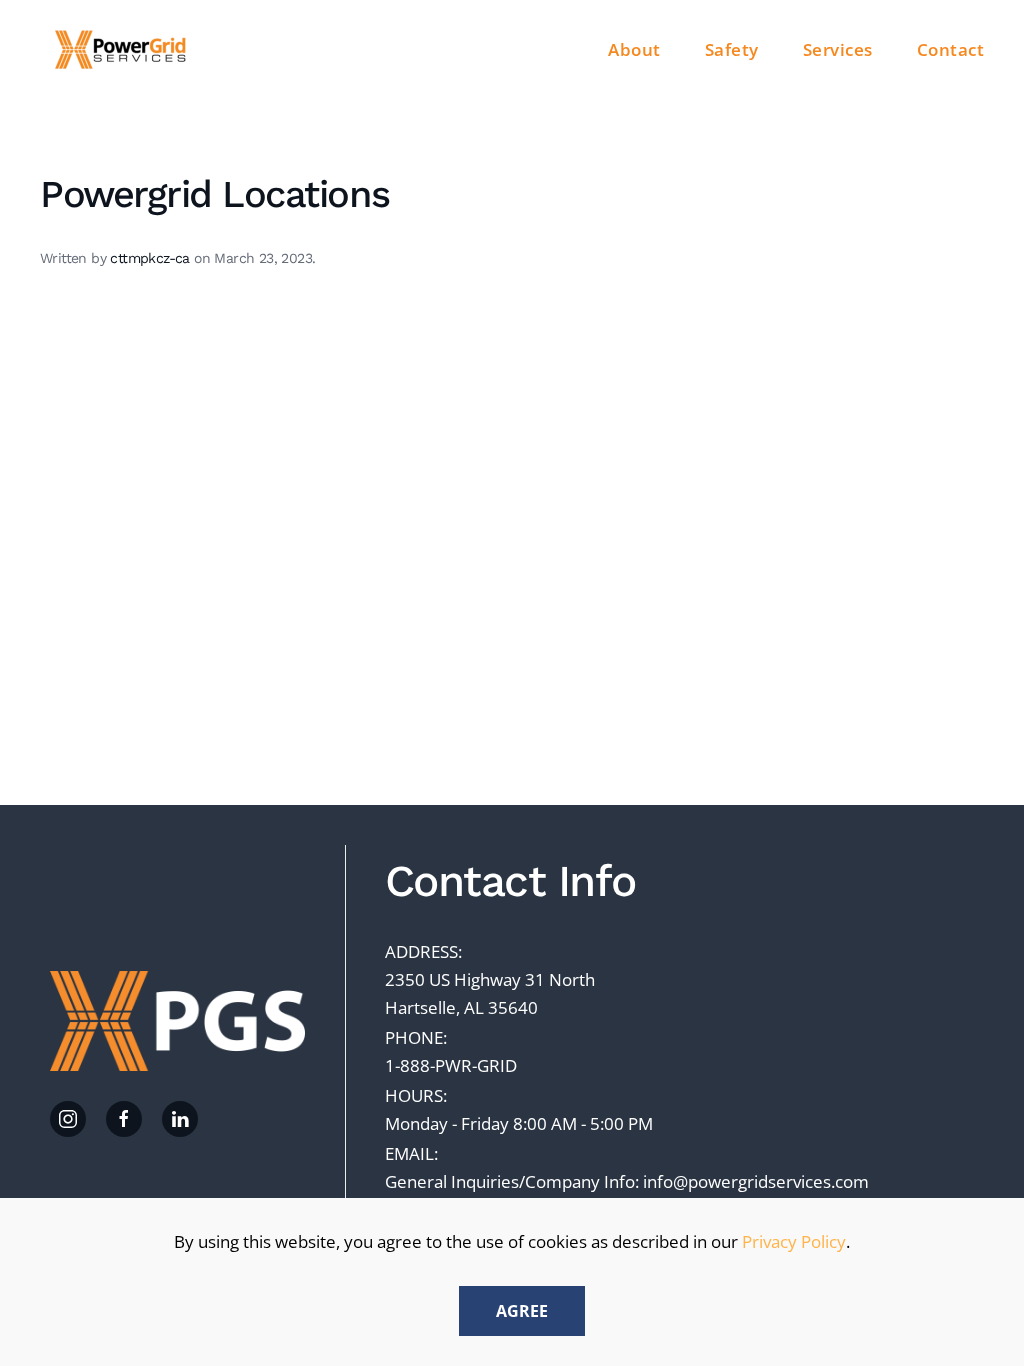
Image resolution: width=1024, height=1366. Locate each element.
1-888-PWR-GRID (451, 1065)
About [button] (634, 49)
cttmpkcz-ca (149, 258)
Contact (951, 49)
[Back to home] (123, 50)
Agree (522, 1311)
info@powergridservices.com (756, 1181)
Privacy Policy (794, 1241)
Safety (732, 49)
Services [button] (838, 49)
